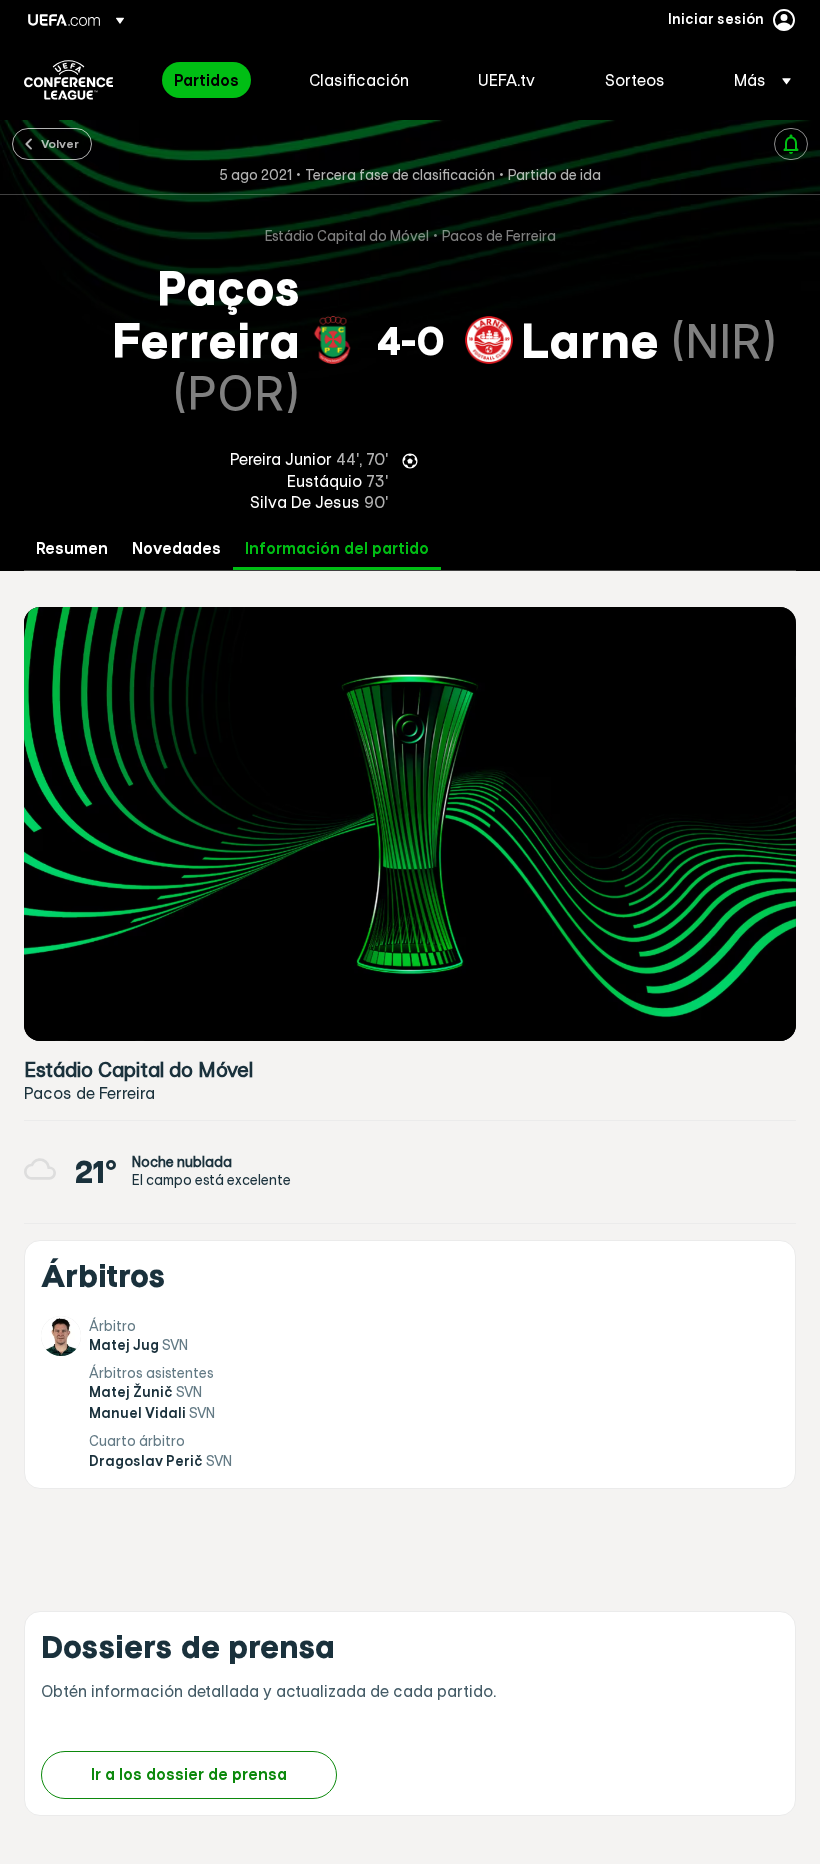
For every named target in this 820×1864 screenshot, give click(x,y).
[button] (756, 80)
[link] (206, 80)
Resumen (72, 548)
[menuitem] (216, 80)
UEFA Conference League (68, 80)
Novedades (176, 548)
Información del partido (337, 548)
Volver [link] (60, 143)
